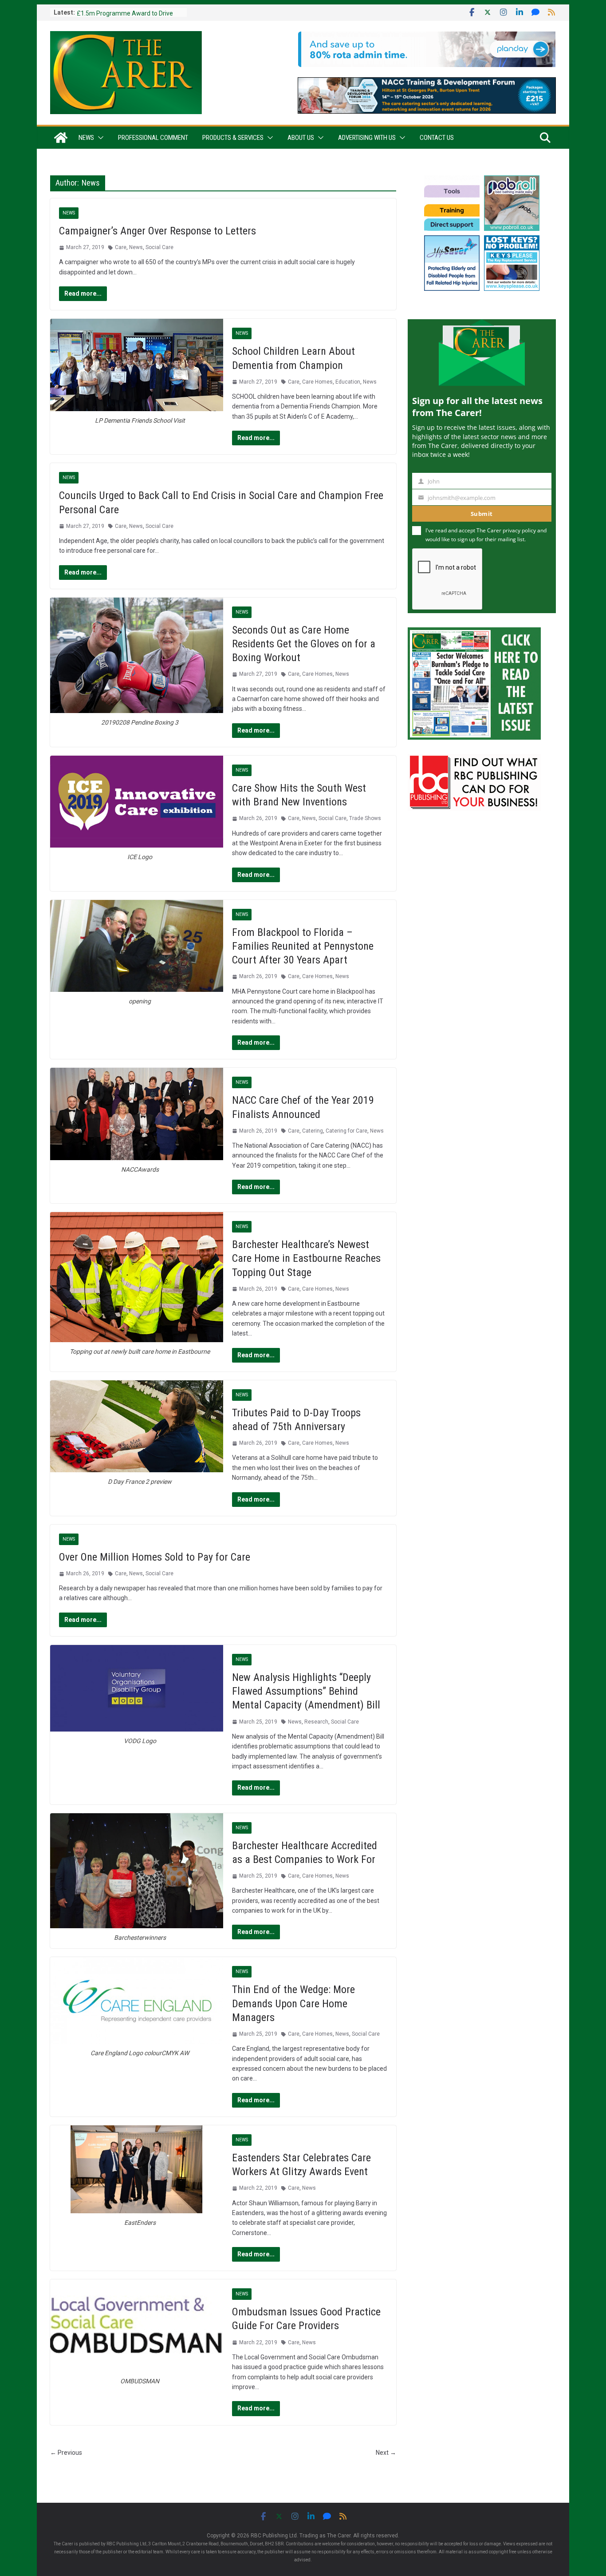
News (86, 138)
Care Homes (317, 382)
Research (316, 1722)
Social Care (159, 247)
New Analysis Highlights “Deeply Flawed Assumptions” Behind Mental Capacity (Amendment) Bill (306, 1691)
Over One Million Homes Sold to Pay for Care (155, 1557)
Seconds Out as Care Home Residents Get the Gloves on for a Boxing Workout (304, 644)
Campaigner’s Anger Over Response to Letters (157, 231)
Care (121, 247)
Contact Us (437, 138)
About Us (301, 138)
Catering (313, 1131)
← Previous (66, 2453)
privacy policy (519, 530)
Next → (386, 2453)
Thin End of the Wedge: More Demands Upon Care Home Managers (293, 2003)
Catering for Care (346, 1131)
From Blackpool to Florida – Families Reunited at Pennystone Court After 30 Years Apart (303, 946)
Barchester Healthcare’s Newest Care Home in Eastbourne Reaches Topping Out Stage (306, 1258)
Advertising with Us (367, 138)
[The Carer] (61, 138)
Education (348, 382)
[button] (99, 138)
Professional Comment (153, 138)
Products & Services (233, 138)
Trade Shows (365, 818)
